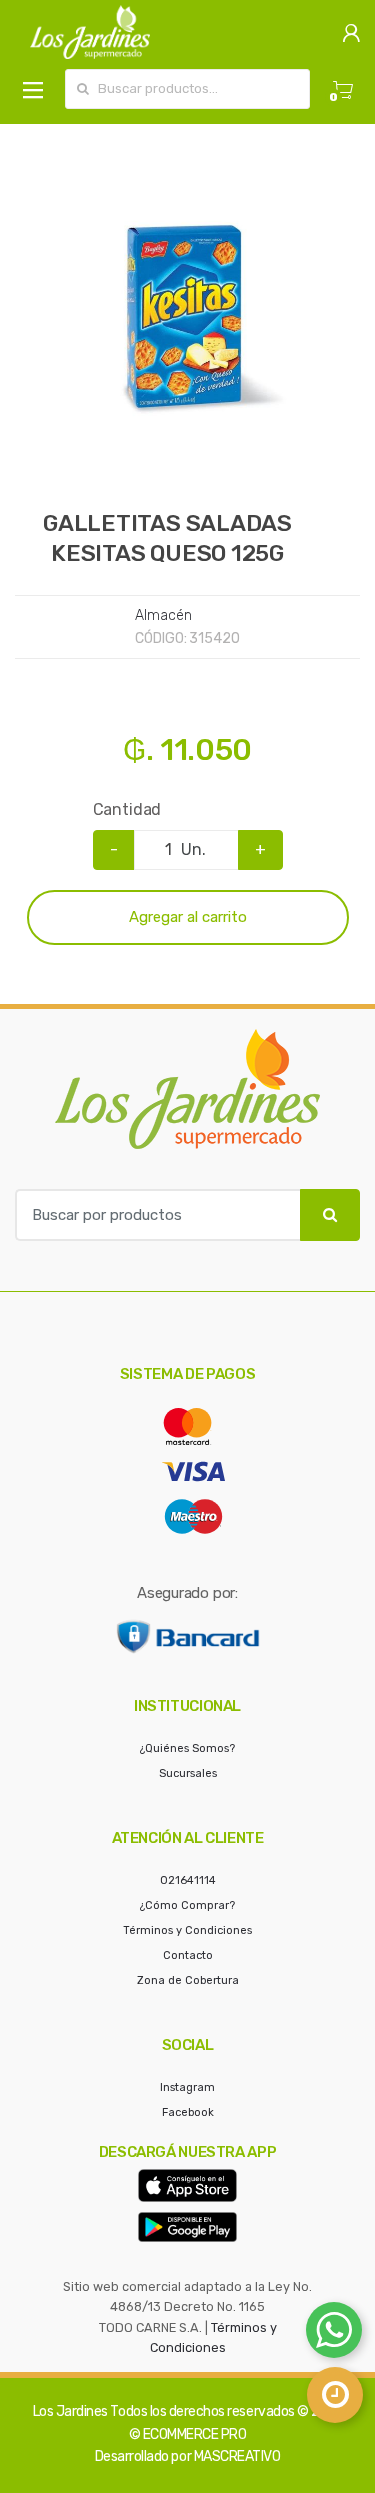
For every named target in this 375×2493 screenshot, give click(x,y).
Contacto (188, 1955)
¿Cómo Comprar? (187, 1905)
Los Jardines (70, 2411)
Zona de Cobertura (188, 1980)
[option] (187, 316)
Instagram (187, 2087)
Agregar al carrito (188, 917)
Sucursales (188, 1773)
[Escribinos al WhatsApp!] (334, 2334)
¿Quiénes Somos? (187, 1748)
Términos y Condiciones (187, 1930)
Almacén (163, 615)
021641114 (188, 1880)
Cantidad (127, 809)
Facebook (188, 2112)
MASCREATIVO (237, 2456)
